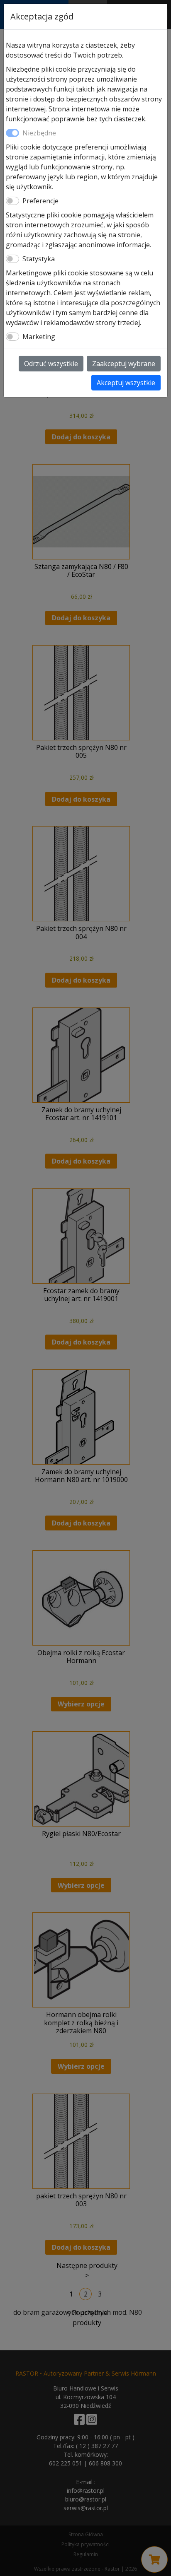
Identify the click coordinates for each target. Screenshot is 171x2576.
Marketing (39, 337)
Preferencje (40, 201)
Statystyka (39, 259)
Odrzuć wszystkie (51, 364)
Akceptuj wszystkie (126, 383)
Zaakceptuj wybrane (124, 364)
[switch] (12, 201)
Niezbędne (39, 133)
